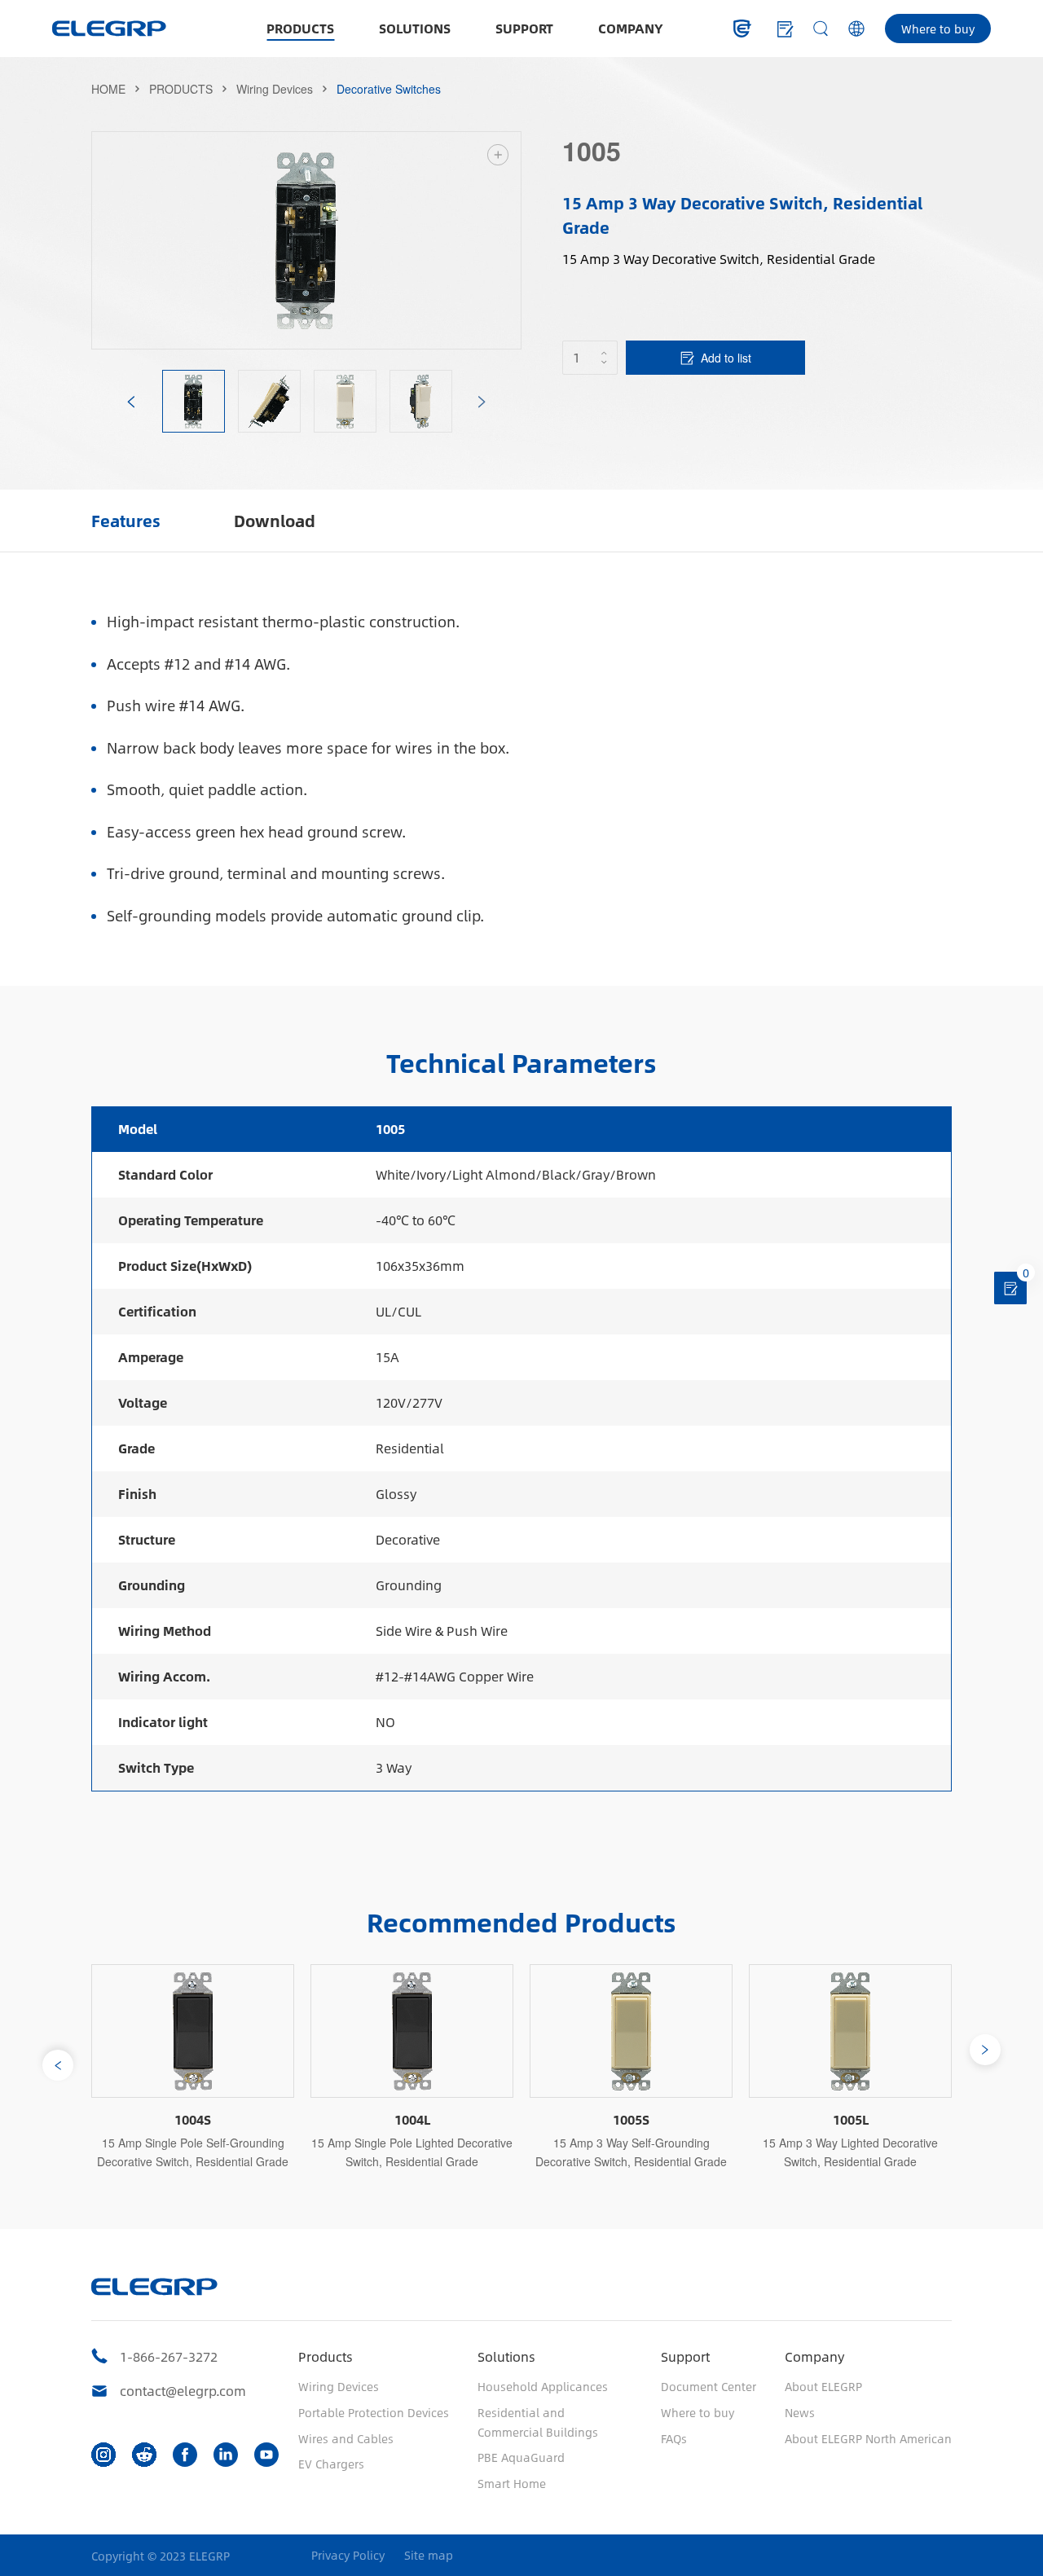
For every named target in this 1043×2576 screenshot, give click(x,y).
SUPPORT (524, 28)
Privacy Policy (348, 2555)
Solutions (506, 2356)
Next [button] (513, 240)
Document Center (709, 2386)
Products (326, 2356)
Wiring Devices (275, 89)
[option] (306, 240)
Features (126, 520)
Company (814, 2356)
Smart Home (512, 2483)
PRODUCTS (300, 28)
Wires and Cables (346, 2438)
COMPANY (631, 28)
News (800, 2412)
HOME (108, 89)
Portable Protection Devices (374, 2412)
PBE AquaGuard (521, 2457)
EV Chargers (331, 2464)
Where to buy (938, 29)
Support (685, 2356)
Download (275, 520)
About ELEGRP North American (868, 2438)
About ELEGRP (823, 2386)
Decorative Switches (389, 89)
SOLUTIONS (415, 28)
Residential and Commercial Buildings (538, 2422)
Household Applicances (543, 2386)
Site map (429, 2555)
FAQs (674, 2438)
